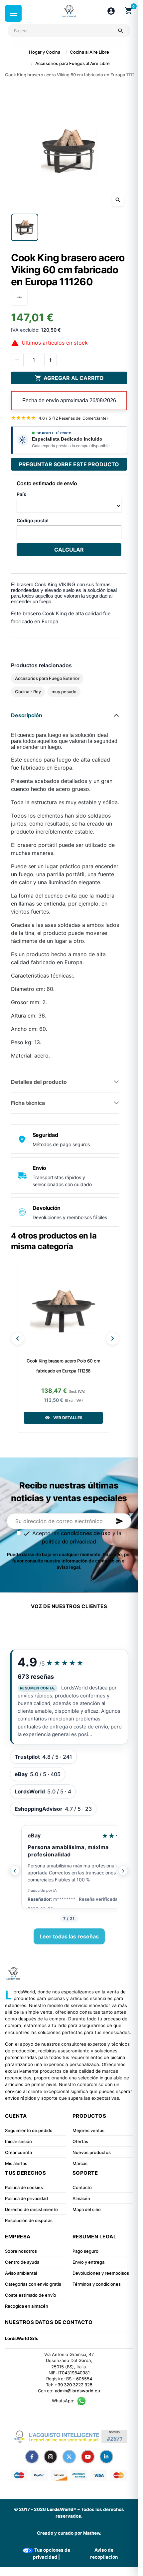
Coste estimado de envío (31, 2295)
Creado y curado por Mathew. (69, 2533)
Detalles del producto (39, 1082)
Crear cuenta (18, 2152)
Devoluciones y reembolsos (101, 2273)
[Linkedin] (106, 2457)
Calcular (69, 550)
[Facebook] (32, 2457)
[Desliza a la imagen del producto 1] (25, 227)
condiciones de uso (86, 1533)
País (21, 494)
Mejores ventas (88, 2130)
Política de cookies (24, 2187)
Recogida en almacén (27, 2306)
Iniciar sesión (18, 2141)
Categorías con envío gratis (33, 2284)
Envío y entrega (88, 2262)
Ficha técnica (28, 1103)
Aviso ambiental (21, 2273)
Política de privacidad (26, 2198)
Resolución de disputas (29, 2220)
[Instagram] (51, 2457)
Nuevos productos (92, 2152)
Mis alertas (16, 2163)
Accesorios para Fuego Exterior (47, 678)
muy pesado (64, 692)
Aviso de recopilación (104, 2553)
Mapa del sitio (87, 2209)
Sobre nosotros (21, 2251)
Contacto (82, 2187)
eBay (34, 1835)
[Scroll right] (112, 1338)
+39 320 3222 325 (73, 2385)
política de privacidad (69, 1541)
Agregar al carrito (69, 378)
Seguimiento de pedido (29, 2130)
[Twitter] (69, 2457)
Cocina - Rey (28, 692)
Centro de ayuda (22, 2262)
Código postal (33, 520)
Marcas (80, 2163)
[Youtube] (88, 2457)
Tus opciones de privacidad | (52, 2553)
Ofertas (80, 2141)
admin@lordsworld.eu (77, 2391)
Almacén (81, 2198)
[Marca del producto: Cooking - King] (19, 297)
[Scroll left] (18, 1338)
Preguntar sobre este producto (69, 464)
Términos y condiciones (97, 2284)
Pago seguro (85, 2251)
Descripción (27, 715)
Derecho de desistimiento (31, 2209)
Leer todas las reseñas (69, 1936)
